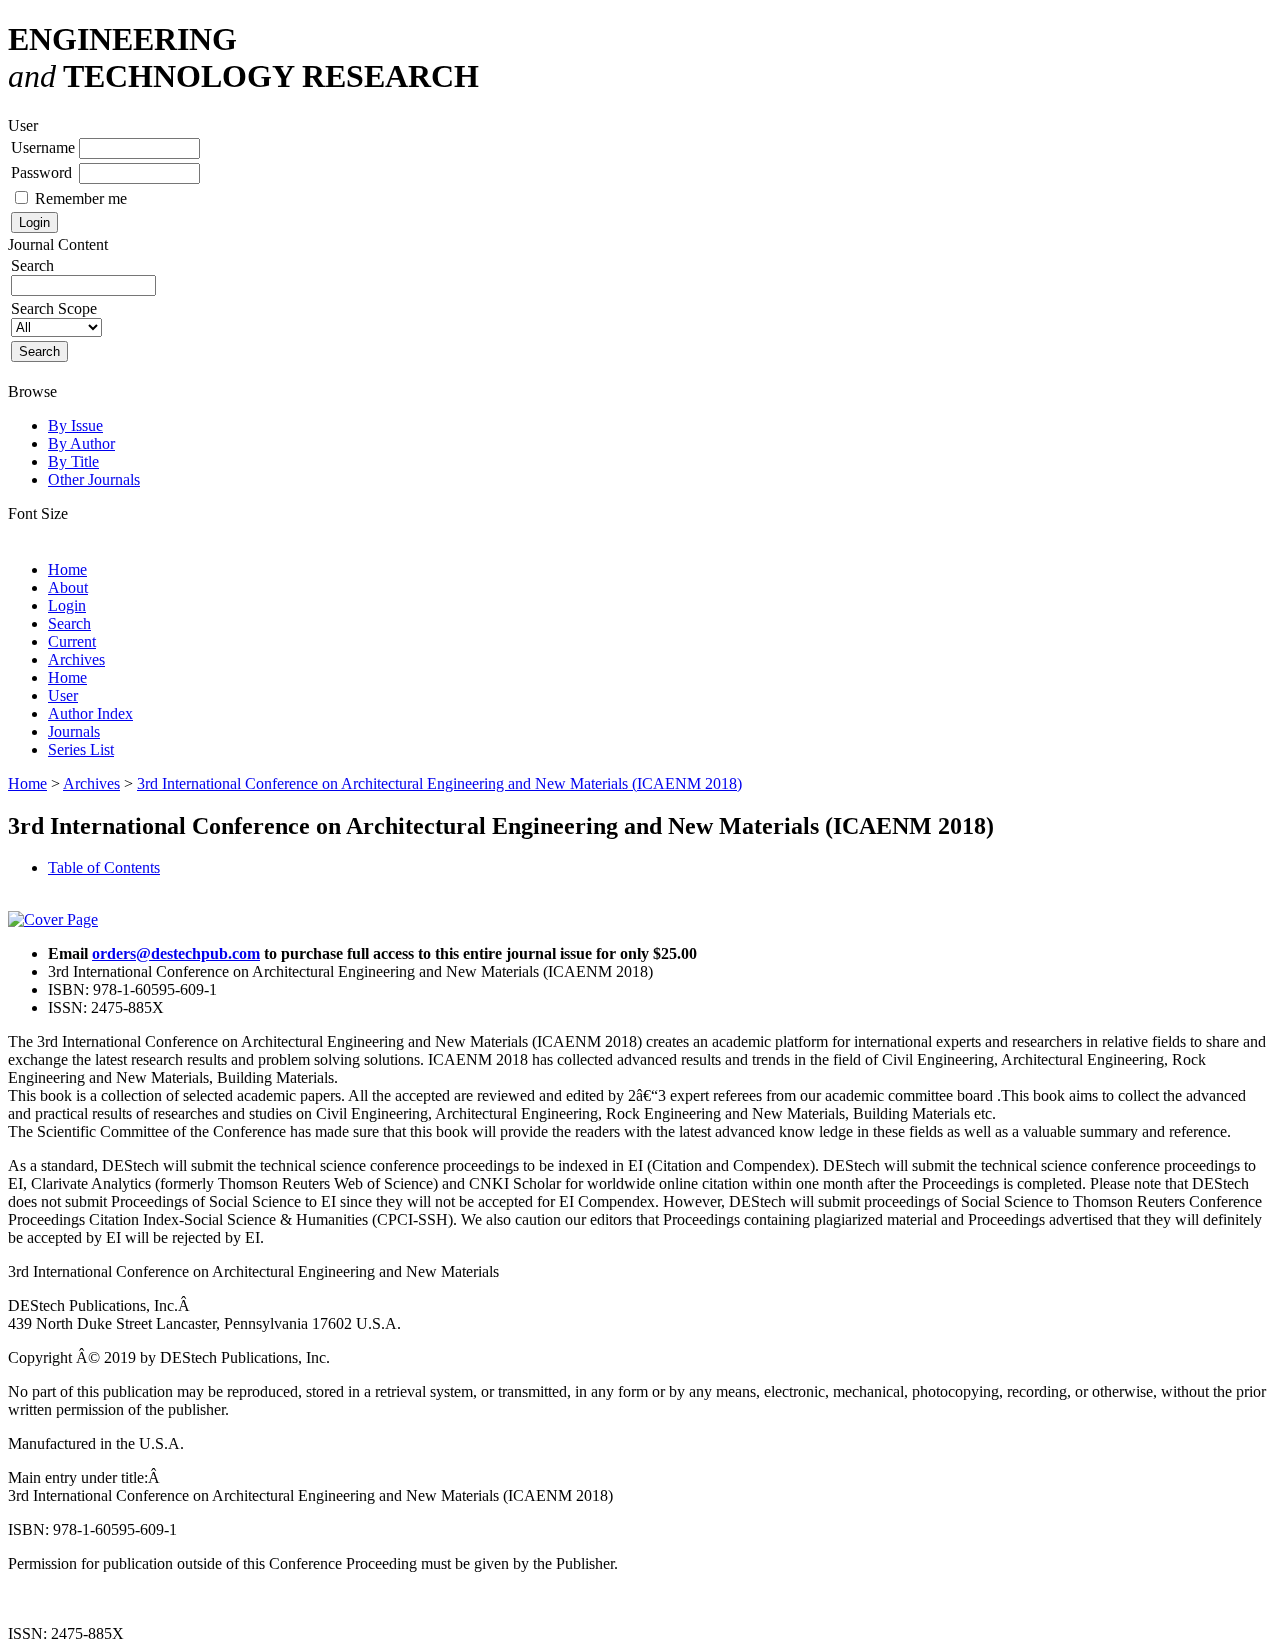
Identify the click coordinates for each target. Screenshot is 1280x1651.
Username (43, 147)
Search (69, 623)
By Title (73, 461)
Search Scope (54, 308)
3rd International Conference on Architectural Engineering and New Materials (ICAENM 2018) (439, 783)
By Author (81, 443)
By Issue (75, 425)
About (68, 587)
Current (72, 641)
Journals (74, 731)
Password (41, 172)
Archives (76, 659)
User (63, 695)
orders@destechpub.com (176, 953)
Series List (81, 749)
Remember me (81, 198)
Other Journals (94, 479)
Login (67, 605)
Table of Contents (104, 867)
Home (67, 569)
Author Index (90, 713)
